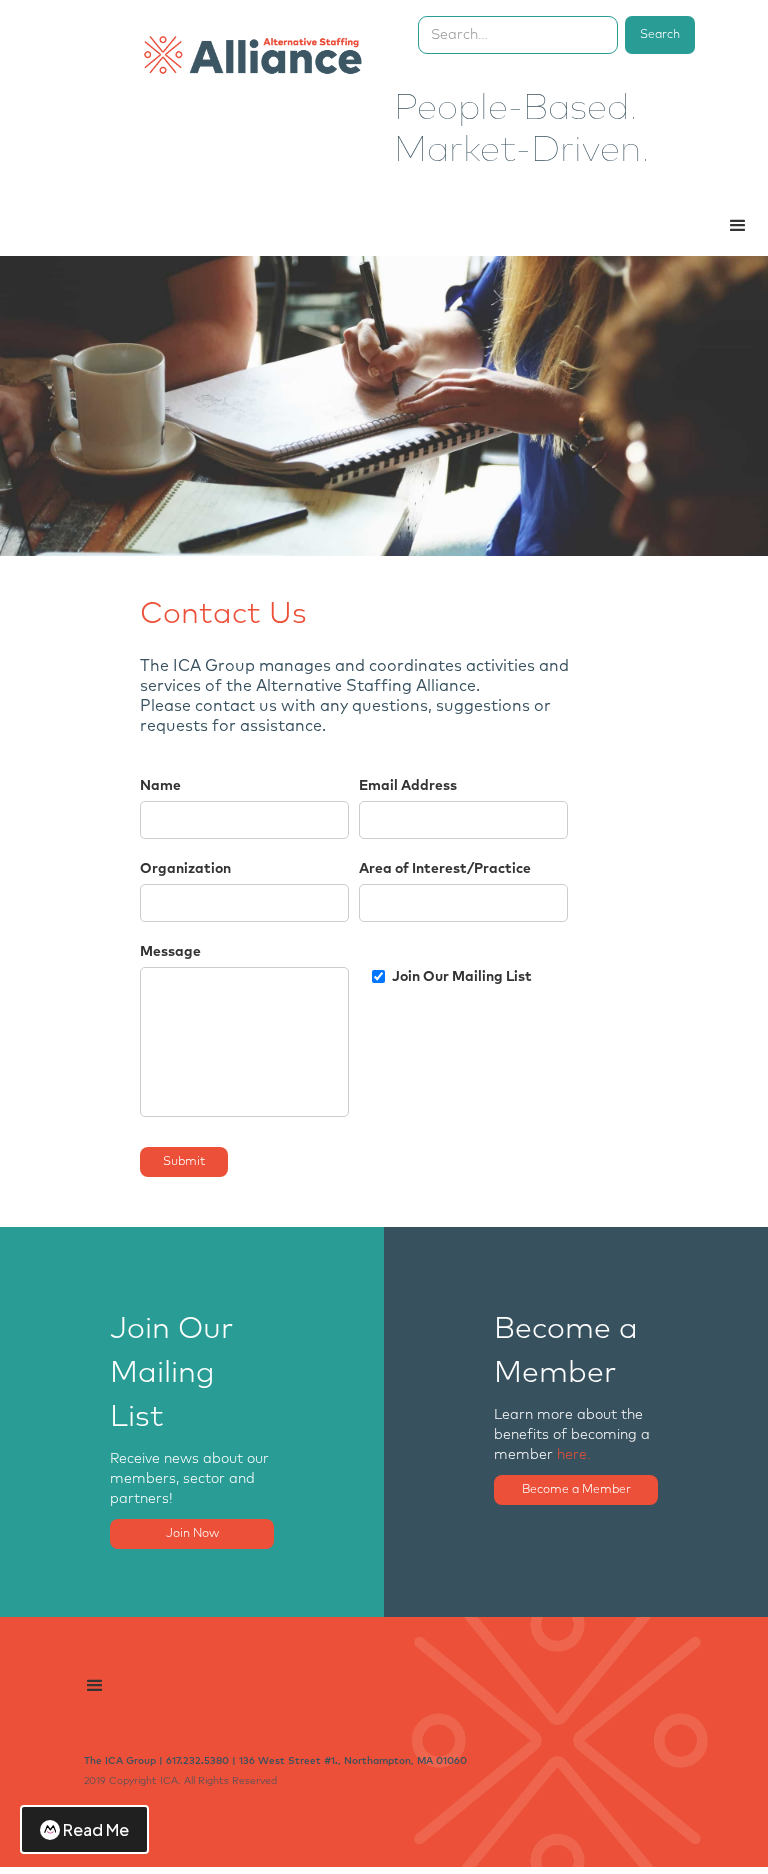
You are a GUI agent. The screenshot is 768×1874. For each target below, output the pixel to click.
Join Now (192, 1534)
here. (574, 1455)
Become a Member (576, 1490)
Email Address (408, 786)
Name (160, 786)
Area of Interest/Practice (445, 869)
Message (170, 952)
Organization (185, 869)
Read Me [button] (96, 1829)
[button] (738, 226)
